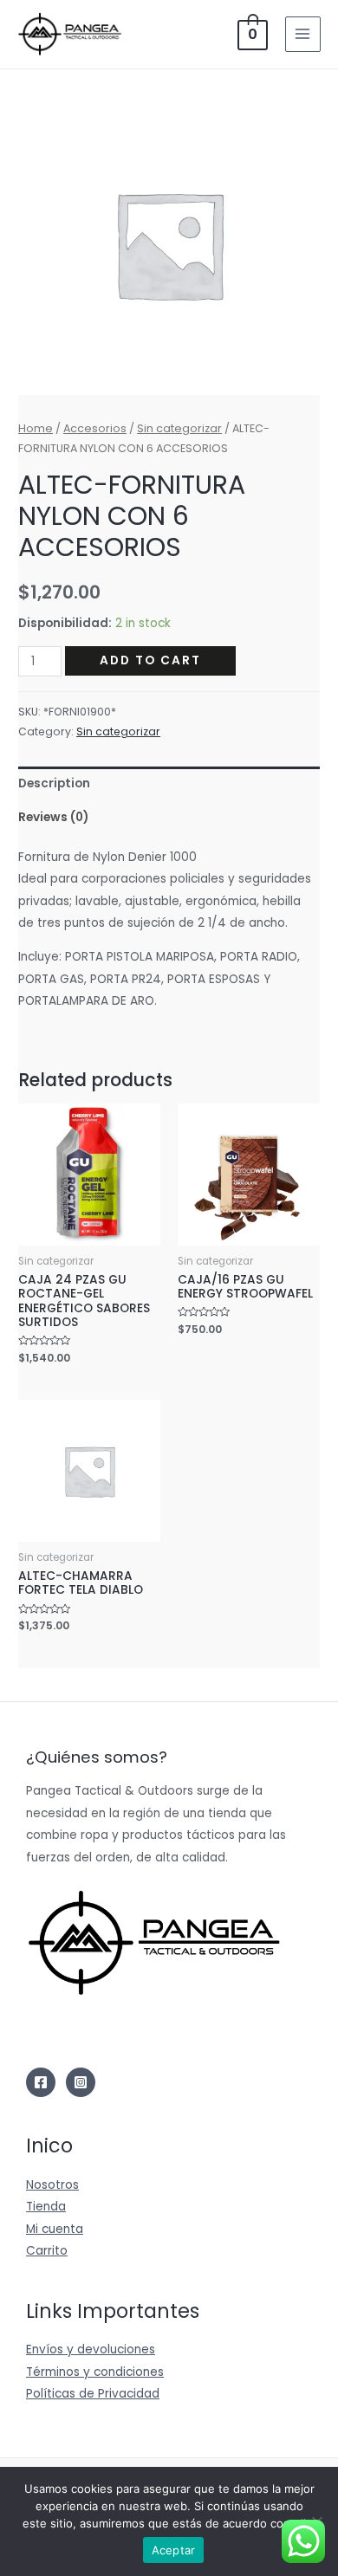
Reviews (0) (53, 817)
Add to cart (150, 660)
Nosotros (52, 2185)
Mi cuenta (55, 2229)
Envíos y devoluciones (91, 2349)
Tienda (46, 2207)
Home (36, 428)
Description (54, 783)
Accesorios (95, 428)
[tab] (169, 783)
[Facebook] (41, 2082)
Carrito (47, 2251)
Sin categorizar (179, 428)
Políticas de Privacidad (93, 2394)
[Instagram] (81, 2082)
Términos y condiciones (95, 2372)
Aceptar (174, 2550)
